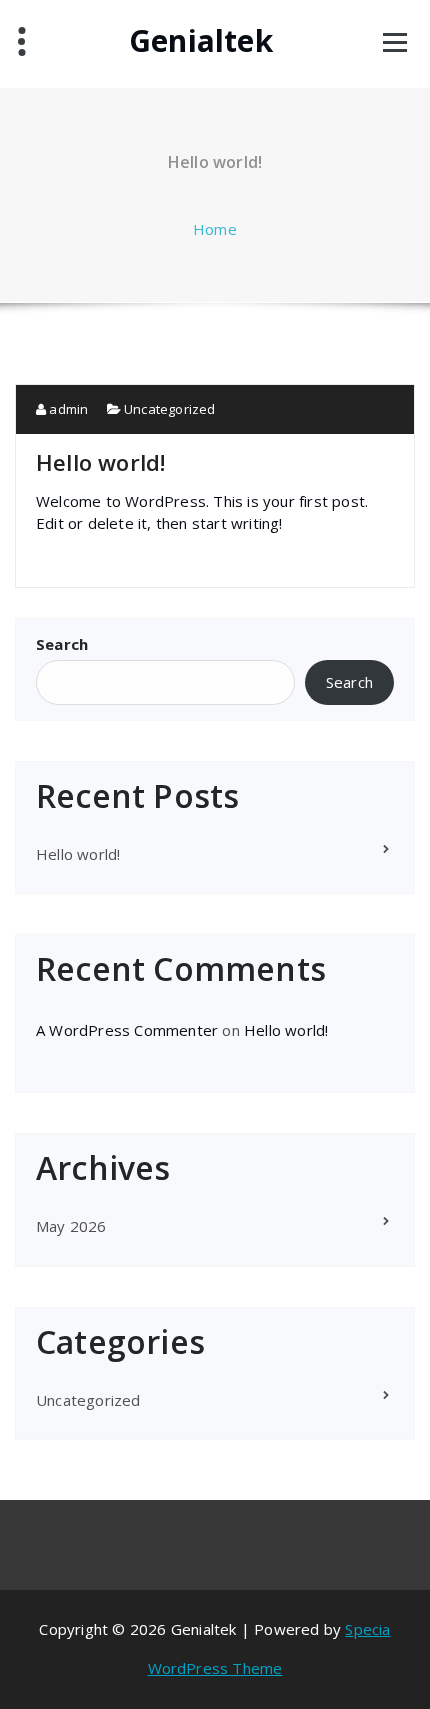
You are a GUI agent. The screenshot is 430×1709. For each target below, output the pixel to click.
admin (67, 409)
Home (215, 229)
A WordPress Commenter (127, 1030)
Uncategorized (170, 409)
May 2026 (71, 1226)
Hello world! (100, 462)
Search (62, 644)
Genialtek (201, 41)
